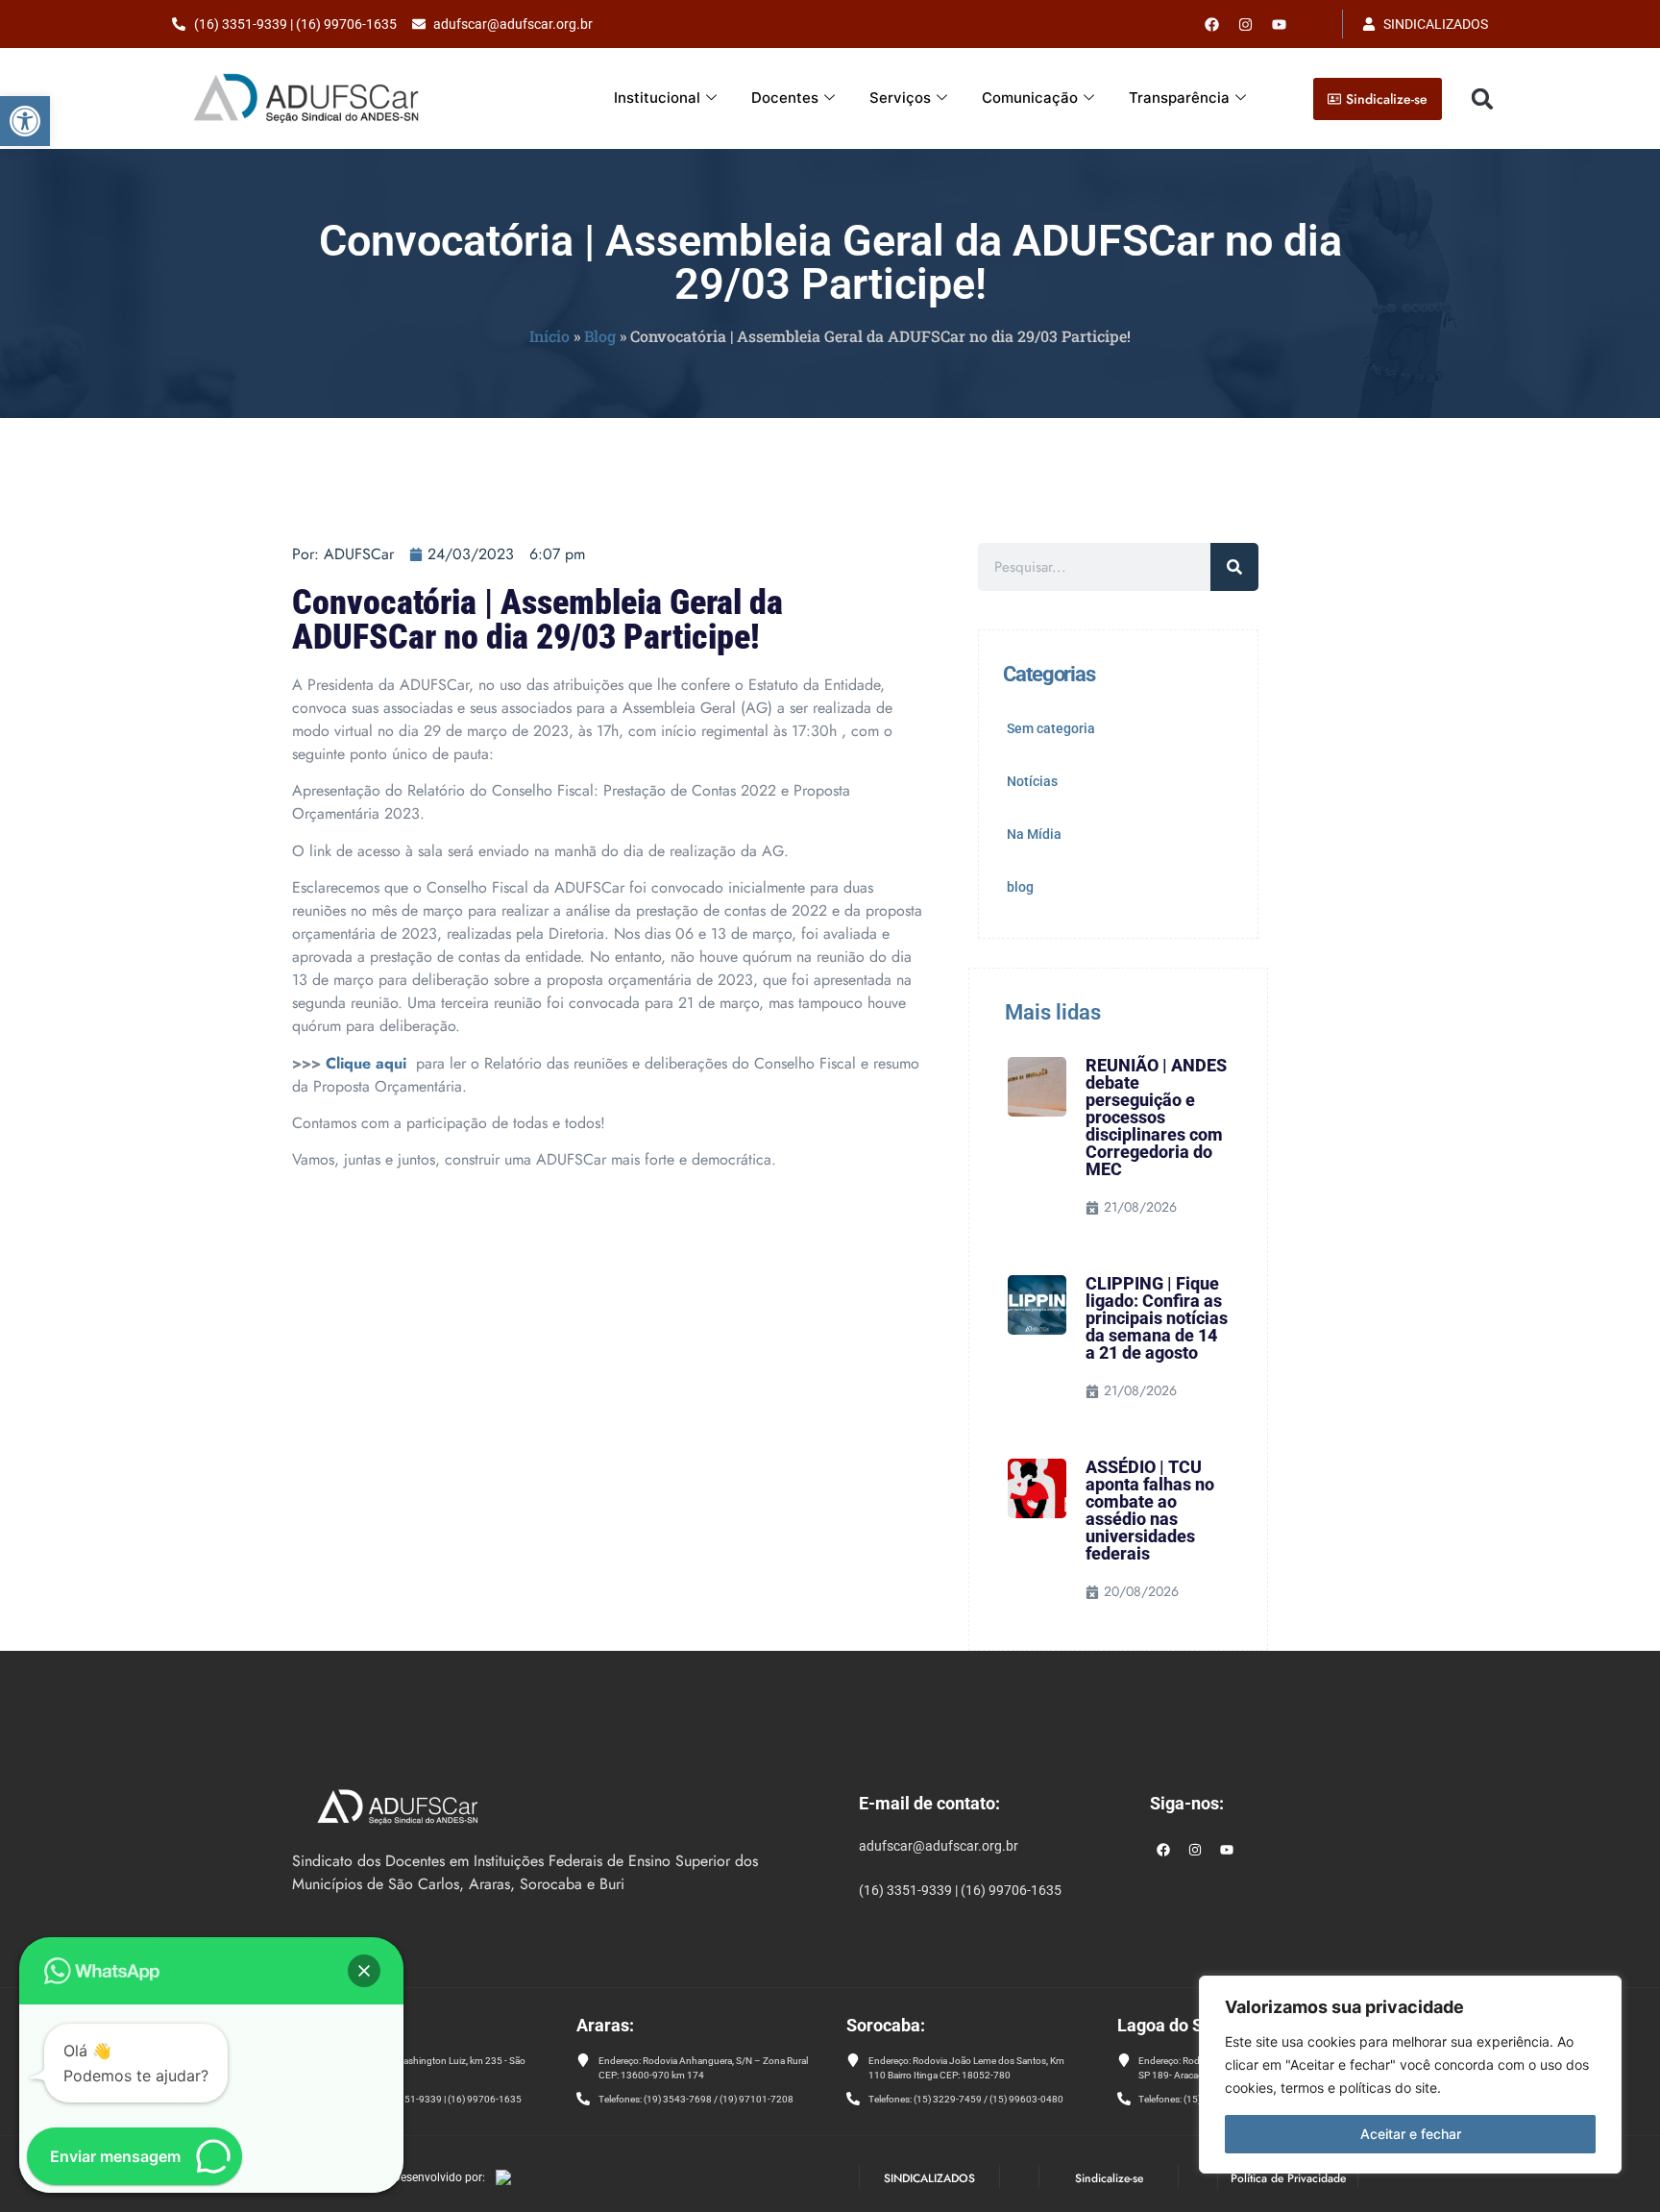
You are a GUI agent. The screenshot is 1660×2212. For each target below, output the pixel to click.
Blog (600, 336)
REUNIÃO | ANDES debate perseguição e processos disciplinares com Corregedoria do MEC (1156, 1117)
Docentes (785, 98)
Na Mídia (1034, 834)
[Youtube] (1280, 24)
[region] (1410, 2075)
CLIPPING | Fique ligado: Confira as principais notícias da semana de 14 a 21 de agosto (1157, 1318)
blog (1020, 887)
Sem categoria (1051, 728)
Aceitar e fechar (1411, 2134)
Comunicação (1030, 98)
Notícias (1032, 781)
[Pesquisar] (1234, 567)
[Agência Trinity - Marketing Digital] (503, 2179)
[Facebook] (1212, 24)
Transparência (1179, 98)
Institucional (657, 98)
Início (549, 336)
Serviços (900, 98)
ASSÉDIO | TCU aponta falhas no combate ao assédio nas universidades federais (1150, 1510)
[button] (25, 121)
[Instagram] (1195, 1850)
